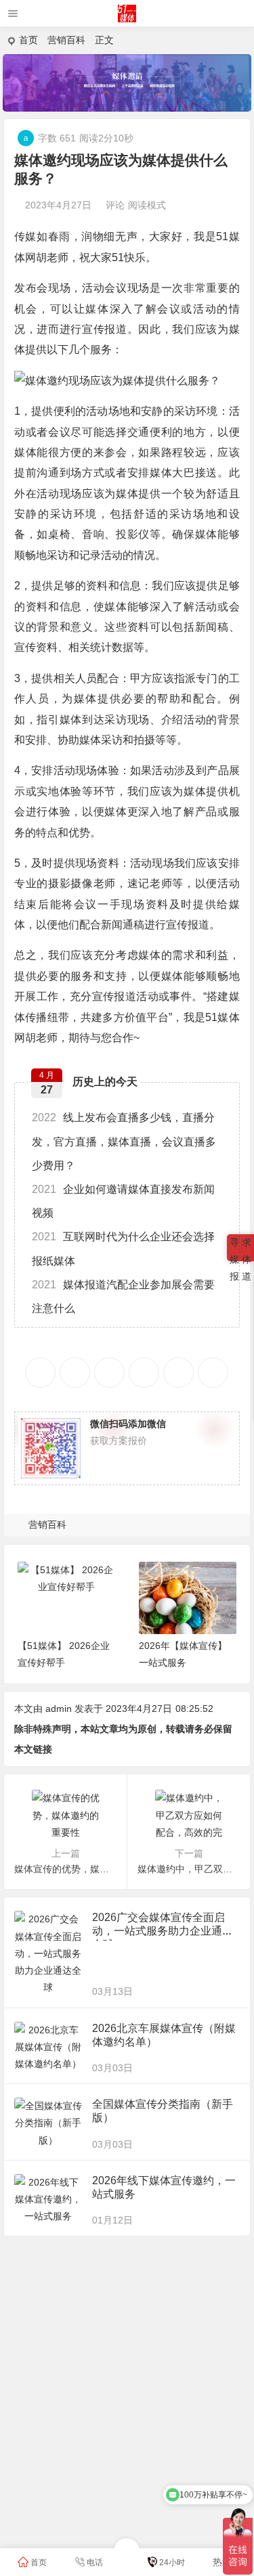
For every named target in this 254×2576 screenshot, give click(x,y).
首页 (28, 40)
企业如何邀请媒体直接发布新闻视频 (123, 1201)
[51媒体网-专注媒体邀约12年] (127, 19)
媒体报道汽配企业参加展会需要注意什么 (123, 1296)
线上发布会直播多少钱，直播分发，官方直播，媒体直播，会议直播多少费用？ (124, 1141)
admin (59, 1709)
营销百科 (66, 40)
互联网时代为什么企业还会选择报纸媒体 (123, 1248)
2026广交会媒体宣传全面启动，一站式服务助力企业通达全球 (163, 1931)
